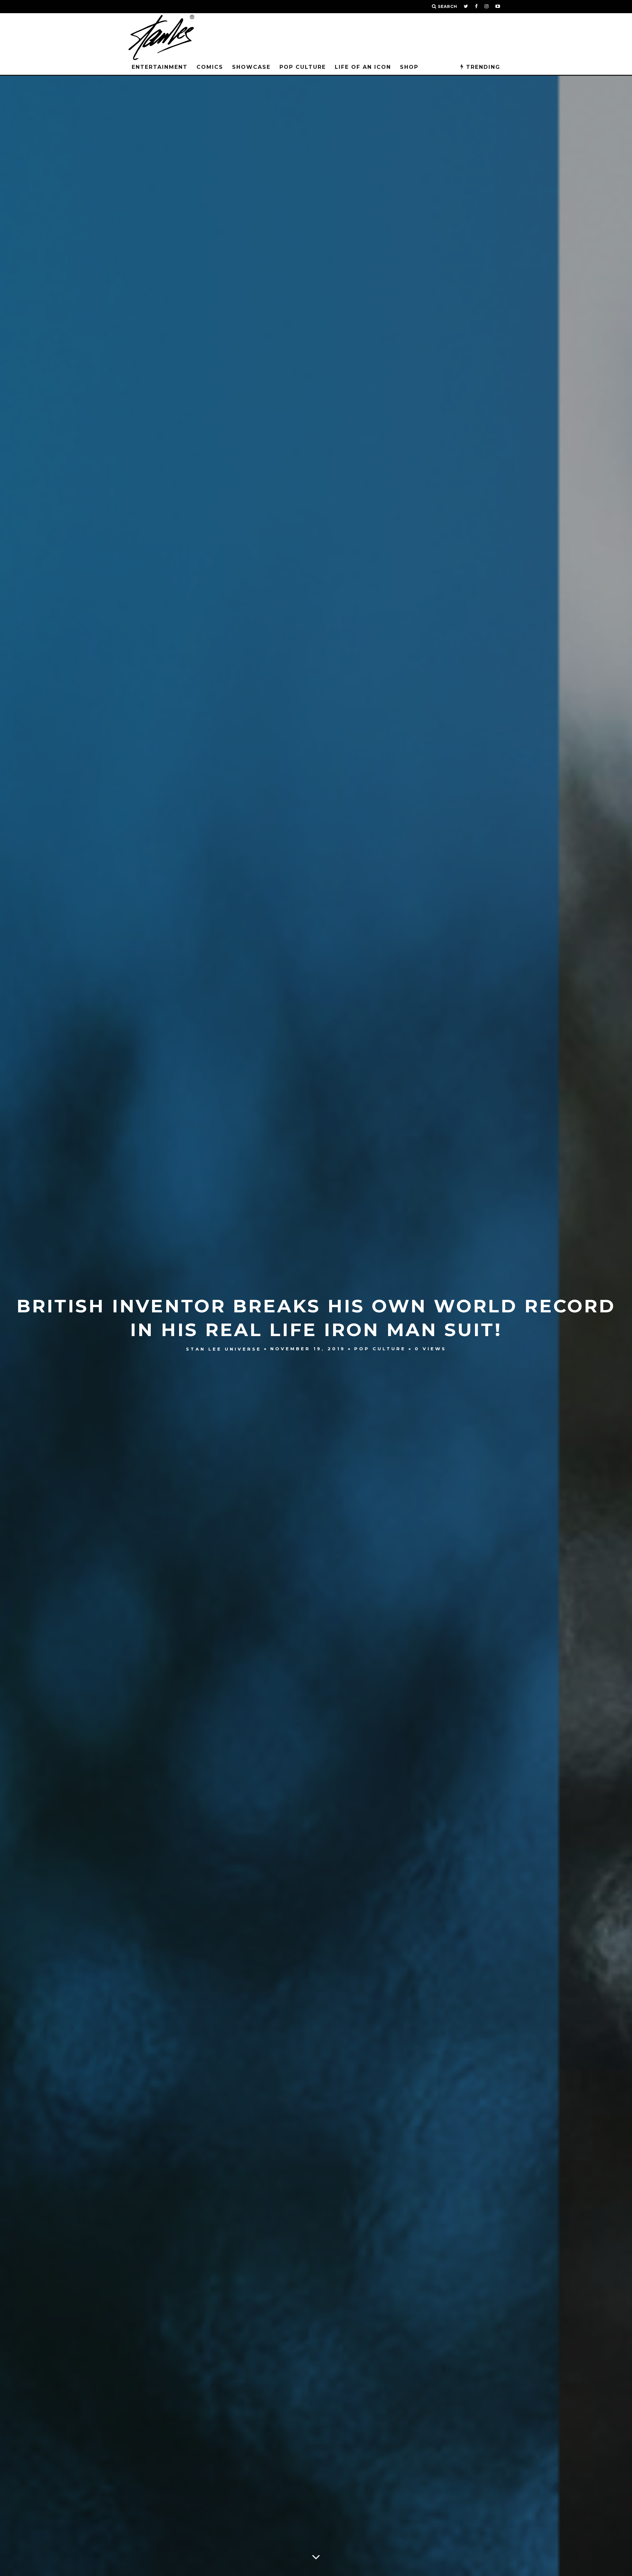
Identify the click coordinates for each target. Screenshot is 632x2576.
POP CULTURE (303, 67)
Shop (409, 67)
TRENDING (482, 67)
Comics (210, 67)
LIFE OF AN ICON (363, 67)
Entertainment (160, 67)
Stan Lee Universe (224, 1349)
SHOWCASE (251, 67)
